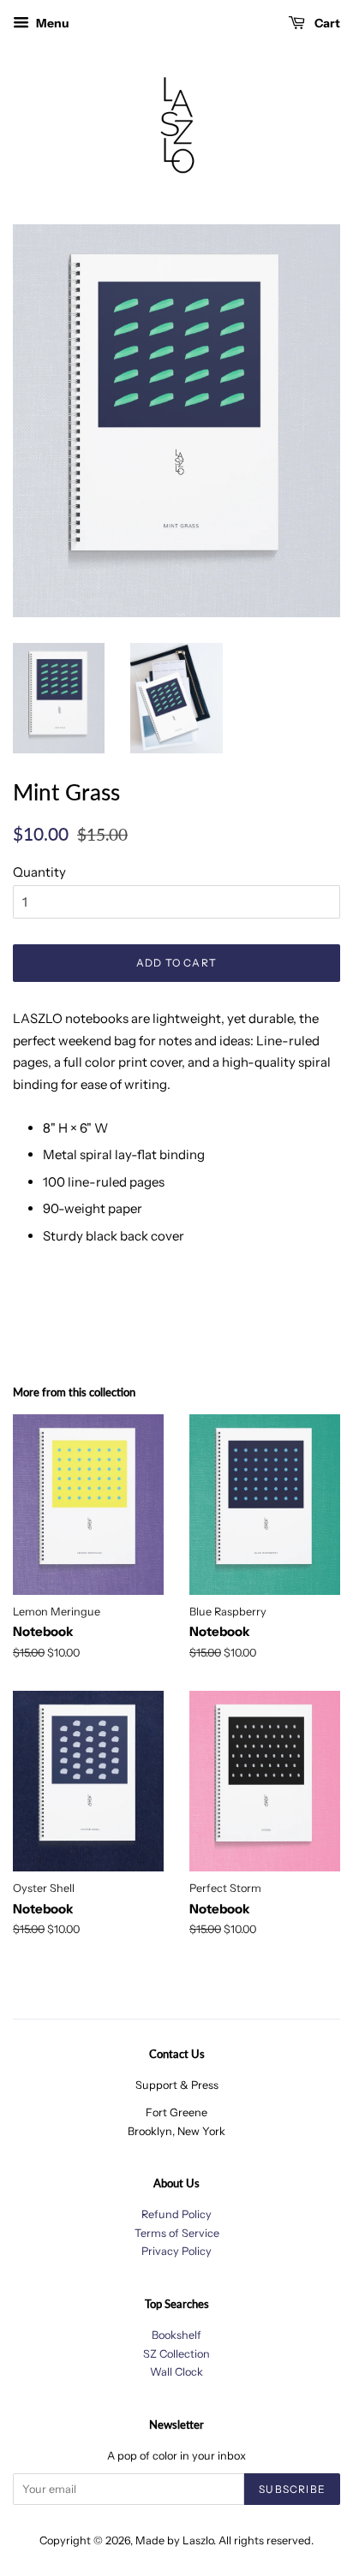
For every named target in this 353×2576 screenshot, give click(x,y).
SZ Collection (176, 2354)
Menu (51, 23)
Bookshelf (176, 2335)
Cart (326, 23)
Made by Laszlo (174, 2540)
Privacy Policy (176, 2251)
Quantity (39, 872)
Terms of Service (177, 2233)
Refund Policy (176, 2214)
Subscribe (292, 2489)
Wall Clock (176, 2372)
